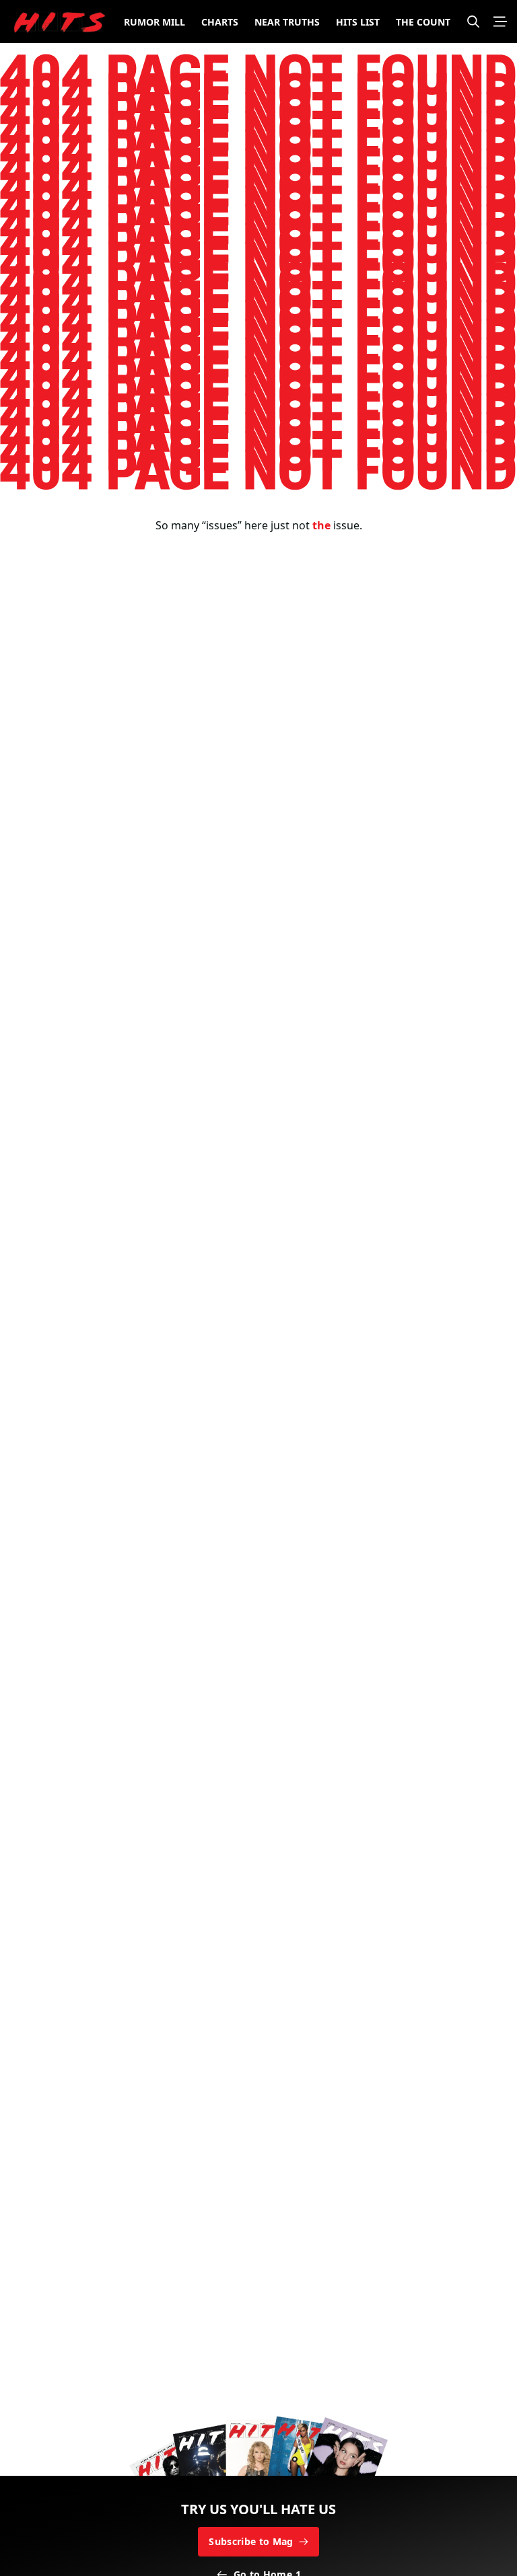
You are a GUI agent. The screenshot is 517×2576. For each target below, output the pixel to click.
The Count (423, 22)
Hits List (358, 22)
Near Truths (287, 22)
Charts (220, 22)
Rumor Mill (154, 22)
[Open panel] (500, 22)
